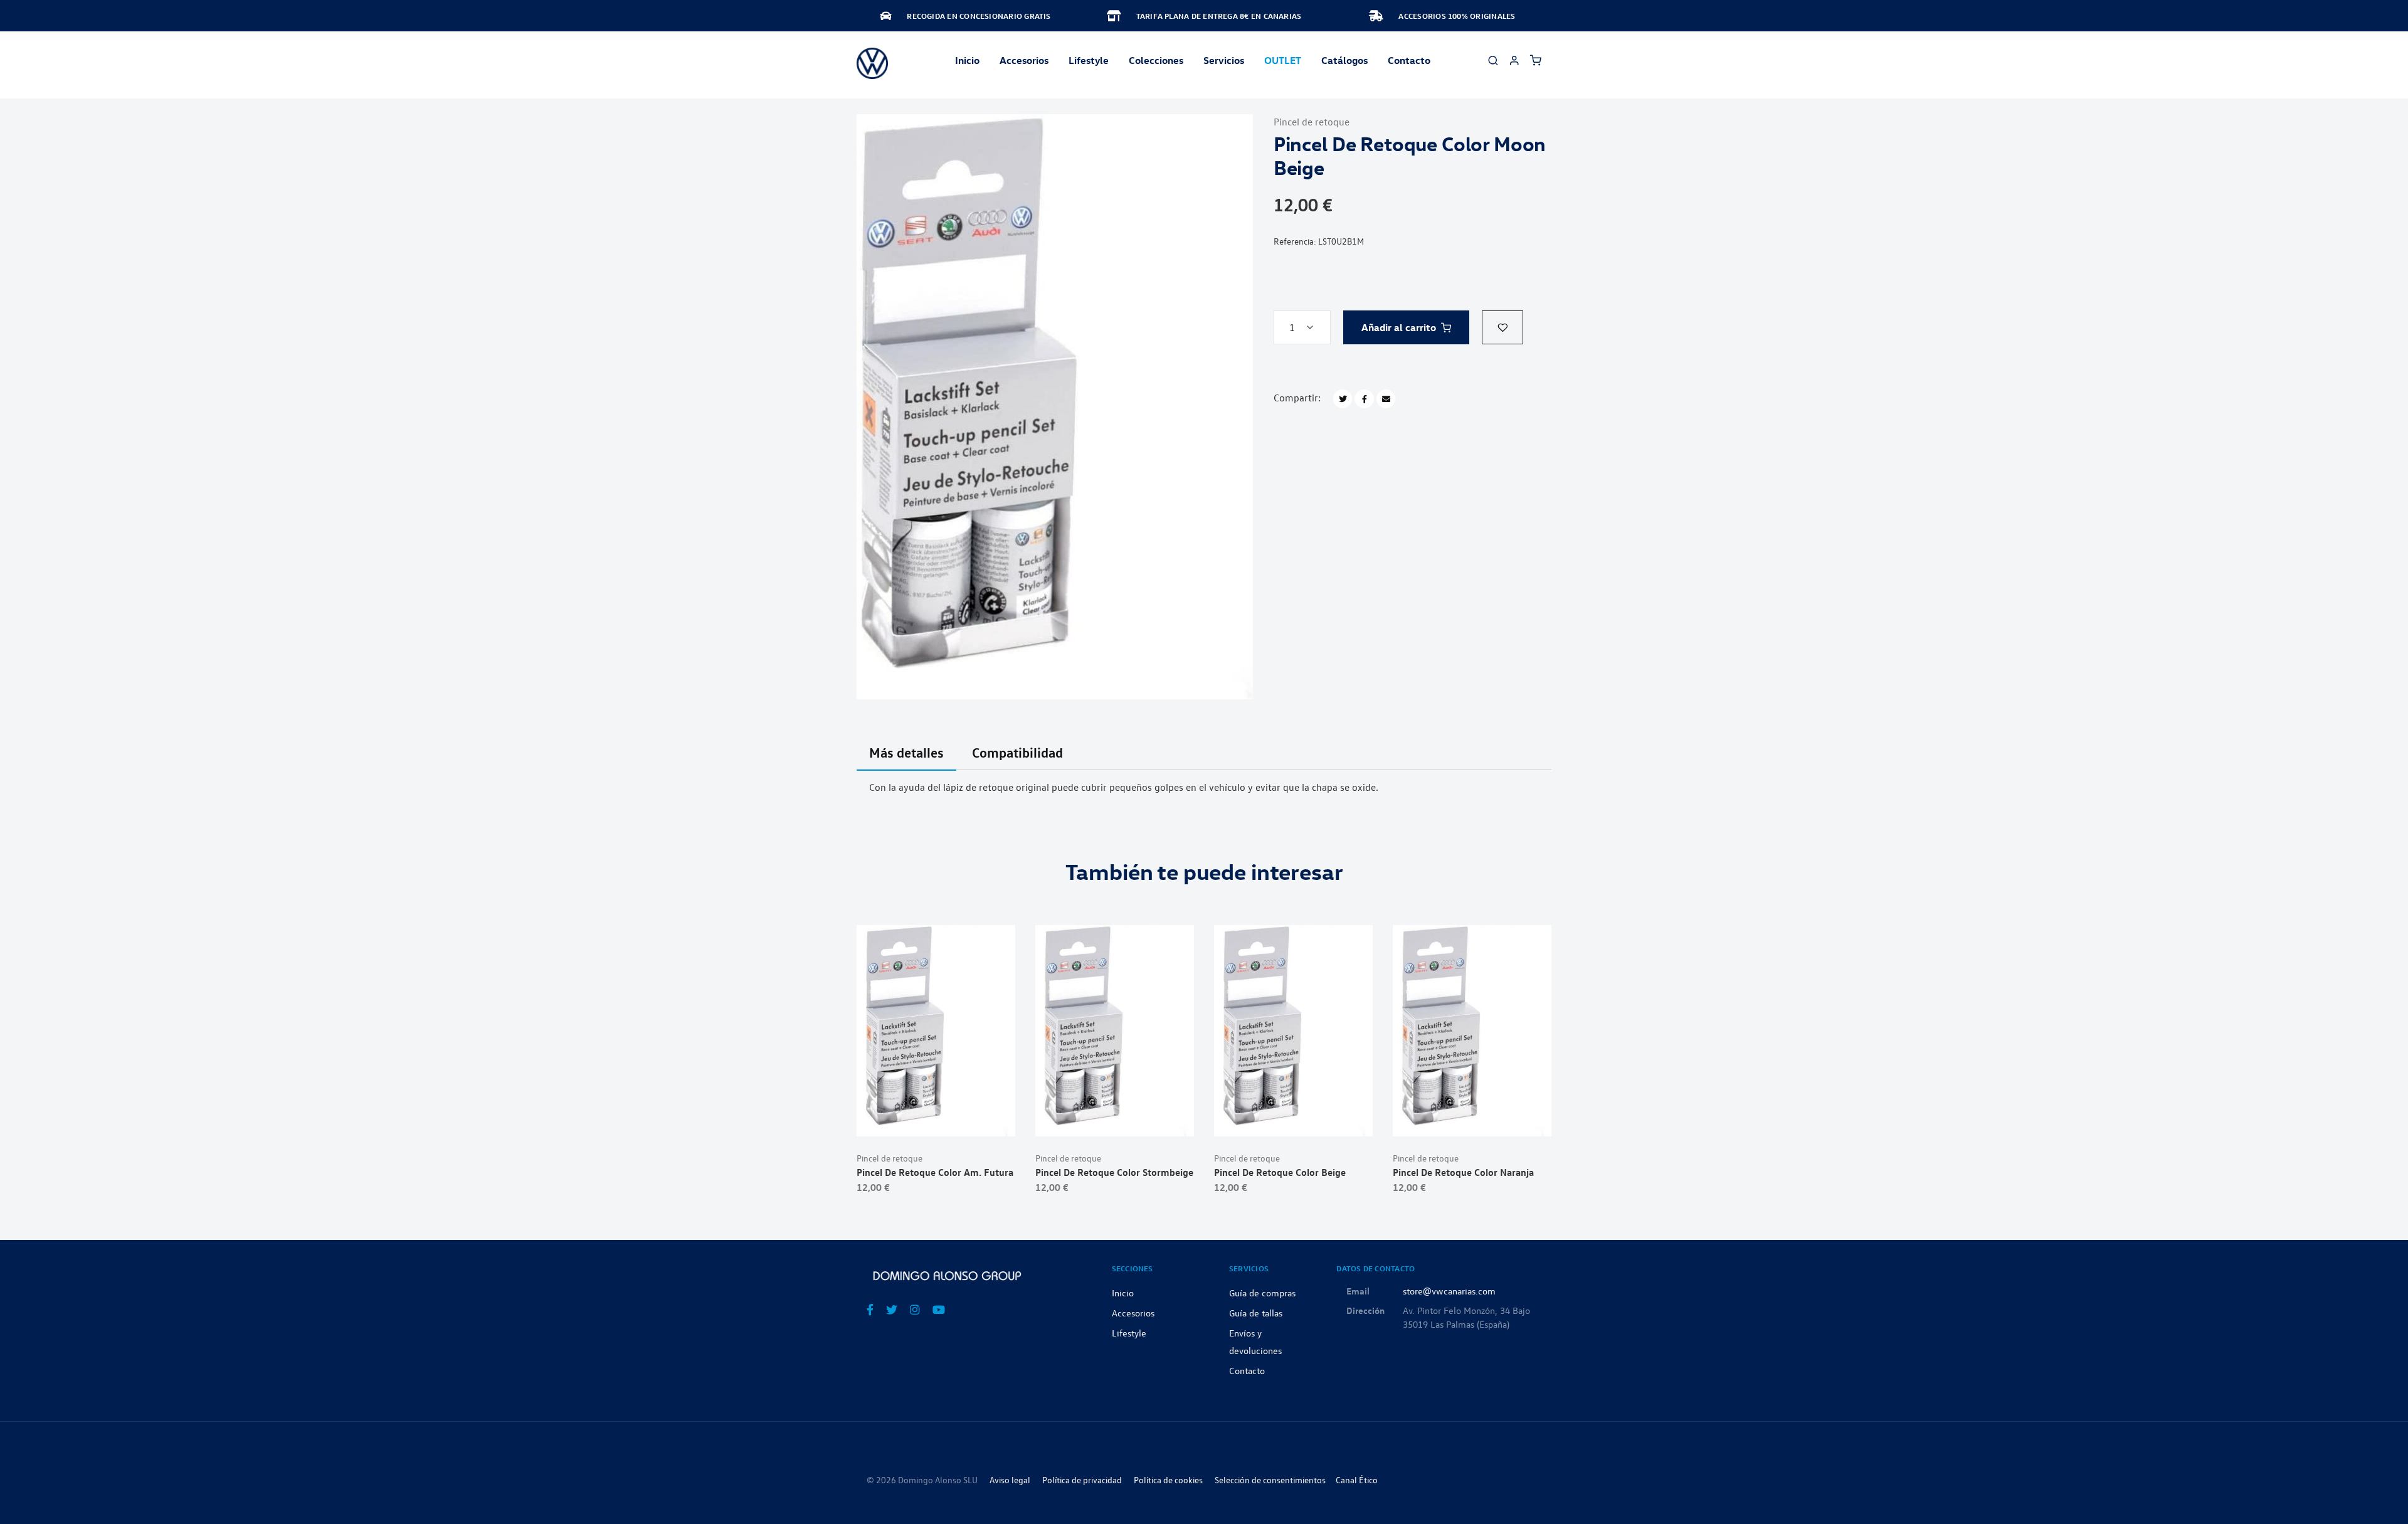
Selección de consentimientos (1270, 1480)
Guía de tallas (1256, 1313)
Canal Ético (1357, 1480)
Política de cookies (1168, 1480)
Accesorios (1133, 1313)
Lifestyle (1089, 60)
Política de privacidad (1082, 1480)
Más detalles (906, 752)
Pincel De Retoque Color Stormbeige (1114, 1172)
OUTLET (1283, 60)
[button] (1502, 327)
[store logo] (872, 63)
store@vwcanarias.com (1449, 1291)
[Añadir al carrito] (936, 1117)
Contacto (1409, 60)
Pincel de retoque (1312, 122)
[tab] (906, 760)
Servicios (1224, 60)
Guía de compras (1262, 1293)
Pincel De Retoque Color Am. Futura (935, 1172)
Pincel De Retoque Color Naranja (1463, 1172)
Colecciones (1156, 60)
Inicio (967, 60)
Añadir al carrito (1399, 327)
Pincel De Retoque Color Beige (1280, 1172)
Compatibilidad (1017, 752)
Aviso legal (1010, 1480)
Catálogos (1344, 60)
